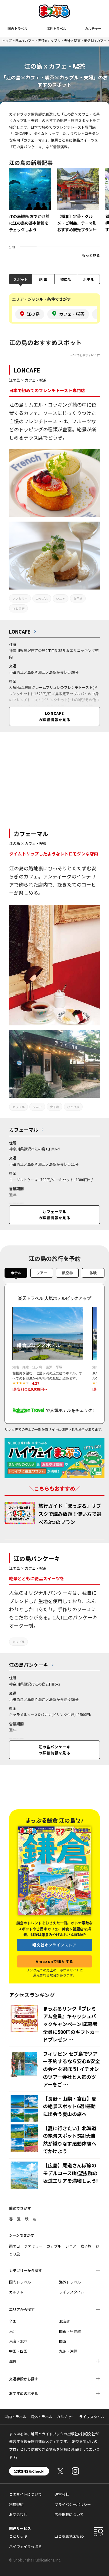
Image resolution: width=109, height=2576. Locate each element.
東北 (13, 2331)
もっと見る (91, 255)
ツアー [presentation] (42, 1273)
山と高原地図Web (69, 2536)
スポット (21, 279)
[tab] (16, 1274)
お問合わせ (18, 2514)
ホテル (88, 279)
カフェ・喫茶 (36, 380)
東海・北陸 (18, 2341)
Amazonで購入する (54, 1961)
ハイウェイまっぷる (25, 2546)
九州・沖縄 (68, 2351)
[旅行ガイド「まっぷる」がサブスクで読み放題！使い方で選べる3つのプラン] (20, 1513)
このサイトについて (25, 2494)
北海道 (64, 2321)
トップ (7, 40)
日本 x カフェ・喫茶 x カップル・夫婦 (43, 40)
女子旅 (78, 598)
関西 (63, 2341)
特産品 (66, 279)
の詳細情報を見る (54, 716)
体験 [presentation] (93, 1273)
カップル (42, 598)
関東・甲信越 (70, 2331)
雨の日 (15, 2246)
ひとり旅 (18, 608)
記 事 (43, 279)
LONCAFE (27, 370)
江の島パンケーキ (37, 1558)
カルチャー (93, 28)
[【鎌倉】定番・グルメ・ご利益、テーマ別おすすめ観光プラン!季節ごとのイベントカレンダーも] (78, 205)
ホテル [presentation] (16, 1273)
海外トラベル (56, 28)
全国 (13, 2321)
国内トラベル (18, 28)
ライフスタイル (72, 2292)
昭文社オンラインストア (54, 1945)
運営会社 (62, 2494)
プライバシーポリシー (73, 2504)
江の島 (15, 380)
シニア (61, 598)
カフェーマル (31, 834)
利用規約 (16, 2504)
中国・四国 (18, 2351)
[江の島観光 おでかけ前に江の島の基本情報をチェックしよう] (30, 205)
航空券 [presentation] (68, 1273)
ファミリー (20, 598)
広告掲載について (69, 2514)
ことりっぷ (18, 2536)
